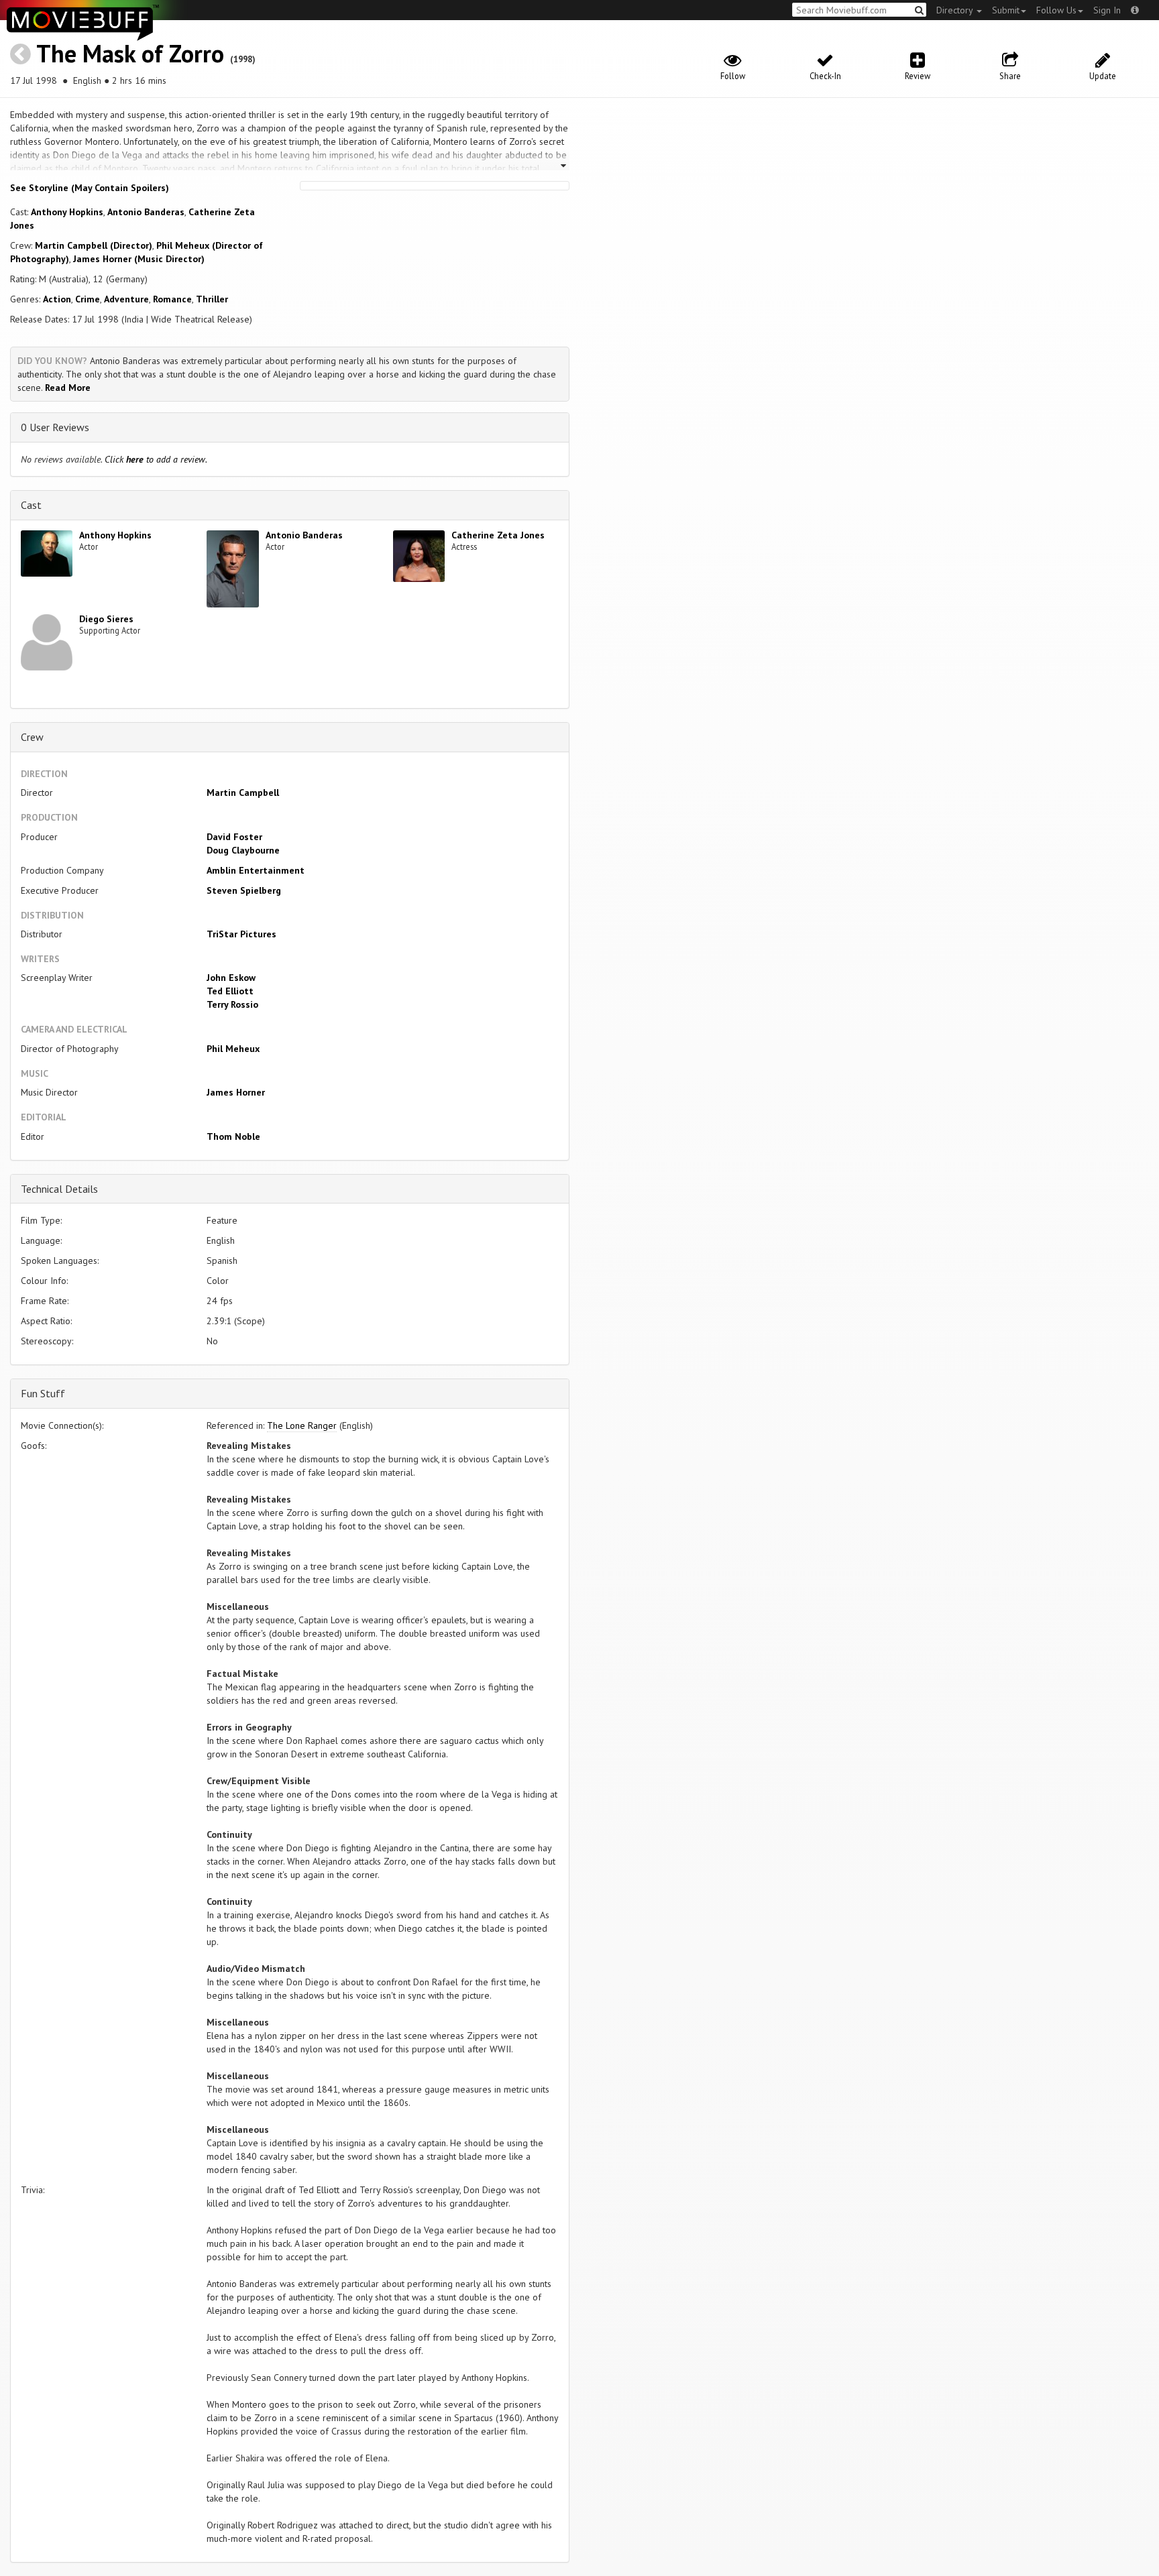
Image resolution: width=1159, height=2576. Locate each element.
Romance (172, 299)
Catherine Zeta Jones (498, 535)
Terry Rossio (232, 1004)
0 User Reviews (55, 427)
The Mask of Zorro (130, 53)
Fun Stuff (43, 1393)
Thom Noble (233, 1136)
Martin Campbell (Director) (94, 245)
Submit (1006, 10)
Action (57, 299)
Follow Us (1056, 10)
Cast (31, 505)
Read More (68, 388)
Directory (956, 10)
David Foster (234, 837)
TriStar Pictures (241, 934)
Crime (88, 299)
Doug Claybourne (243, 850)
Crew (32, 737)
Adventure (126, 299)
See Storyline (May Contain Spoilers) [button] (90, 188)
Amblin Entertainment (256, 870)
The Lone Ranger (302, 1425)
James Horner (236, 1092)
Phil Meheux (233, 1049)
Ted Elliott (230, 991)
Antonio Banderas (146, 212)
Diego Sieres (106, 619)
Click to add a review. (156, 459)
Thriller (212, 299)
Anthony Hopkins (67, 212)
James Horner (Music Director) (139, 259)
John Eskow (231, 978)
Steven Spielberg (244, 890)
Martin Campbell (243, 793)
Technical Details (59, 1189)
